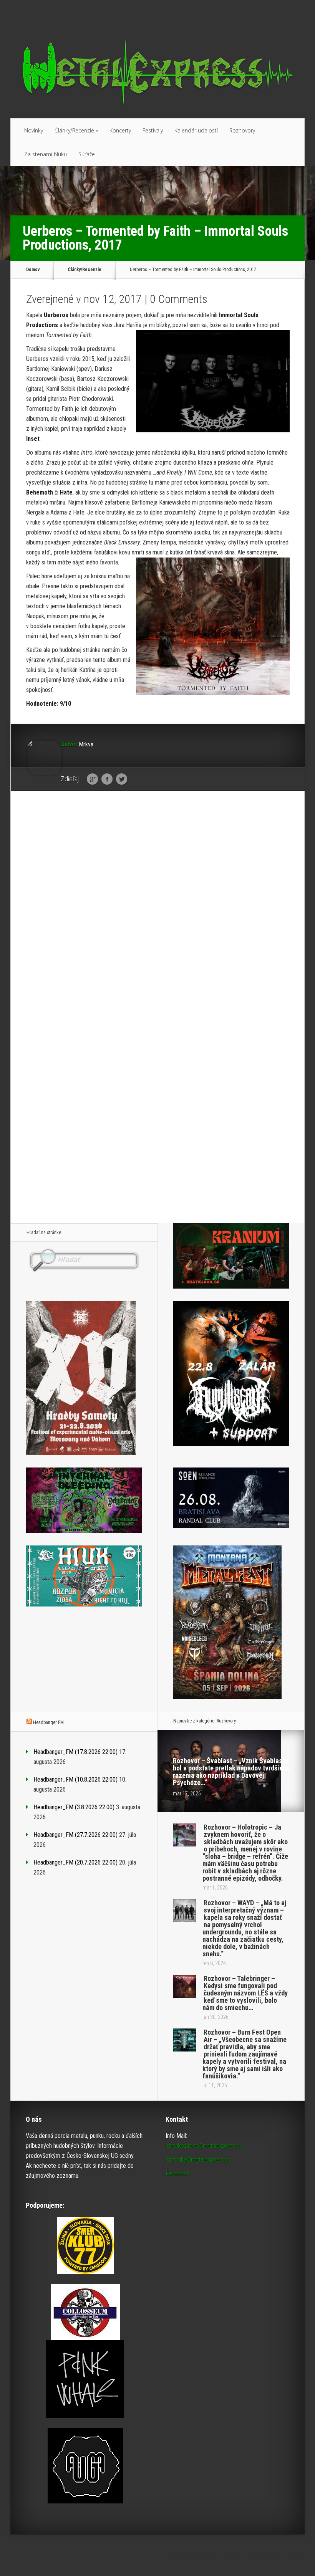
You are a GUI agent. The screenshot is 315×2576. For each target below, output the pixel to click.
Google (92, 779)
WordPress (290, 2555)
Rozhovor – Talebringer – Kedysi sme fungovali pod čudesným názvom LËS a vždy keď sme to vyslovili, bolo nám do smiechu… (245, 1993)
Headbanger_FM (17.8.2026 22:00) (75, 1752)
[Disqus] (158, 916)
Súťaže (87, 154)
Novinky (34, 130)
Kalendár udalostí (196, 130)
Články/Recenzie (76, 130)
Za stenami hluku (46, 154)
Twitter (122, 779)
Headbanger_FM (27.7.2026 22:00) (75, 1835)
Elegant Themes (219, 2555)
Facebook (107, 779)
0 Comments (179, 299)
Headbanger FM (48, 1722)
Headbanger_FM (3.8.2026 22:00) (74, 1807)
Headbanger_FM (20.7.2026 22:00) (75, 1862)
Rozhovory (242, 130)
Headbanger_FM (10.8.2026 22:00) (75, 1779)
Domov (33, 270)
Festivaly (153, 130)
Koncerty (120, 130)
